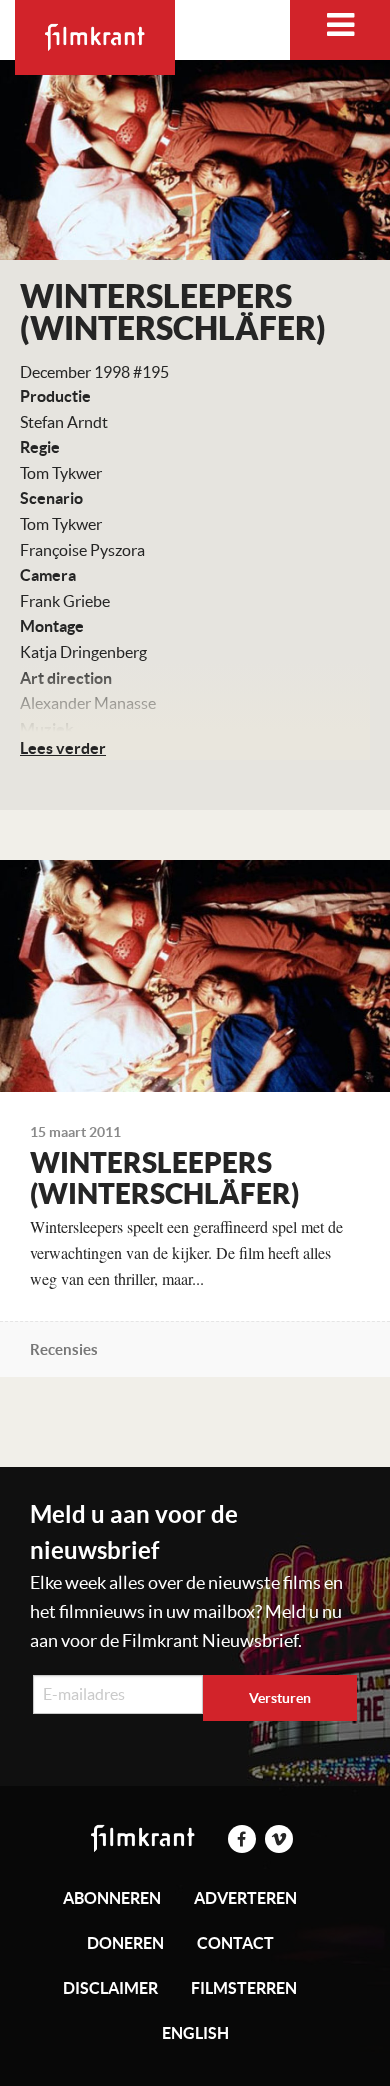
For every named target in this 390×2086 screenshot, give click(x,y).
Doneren (125, 1943)
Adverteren (245, 1898)
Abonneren (112, 1898)
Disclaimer (110, 1988)
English (195, 2033)
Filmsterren (244, 1988)
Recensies (64, 1349)
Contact (235, 1943)
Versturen (280, 1698)
